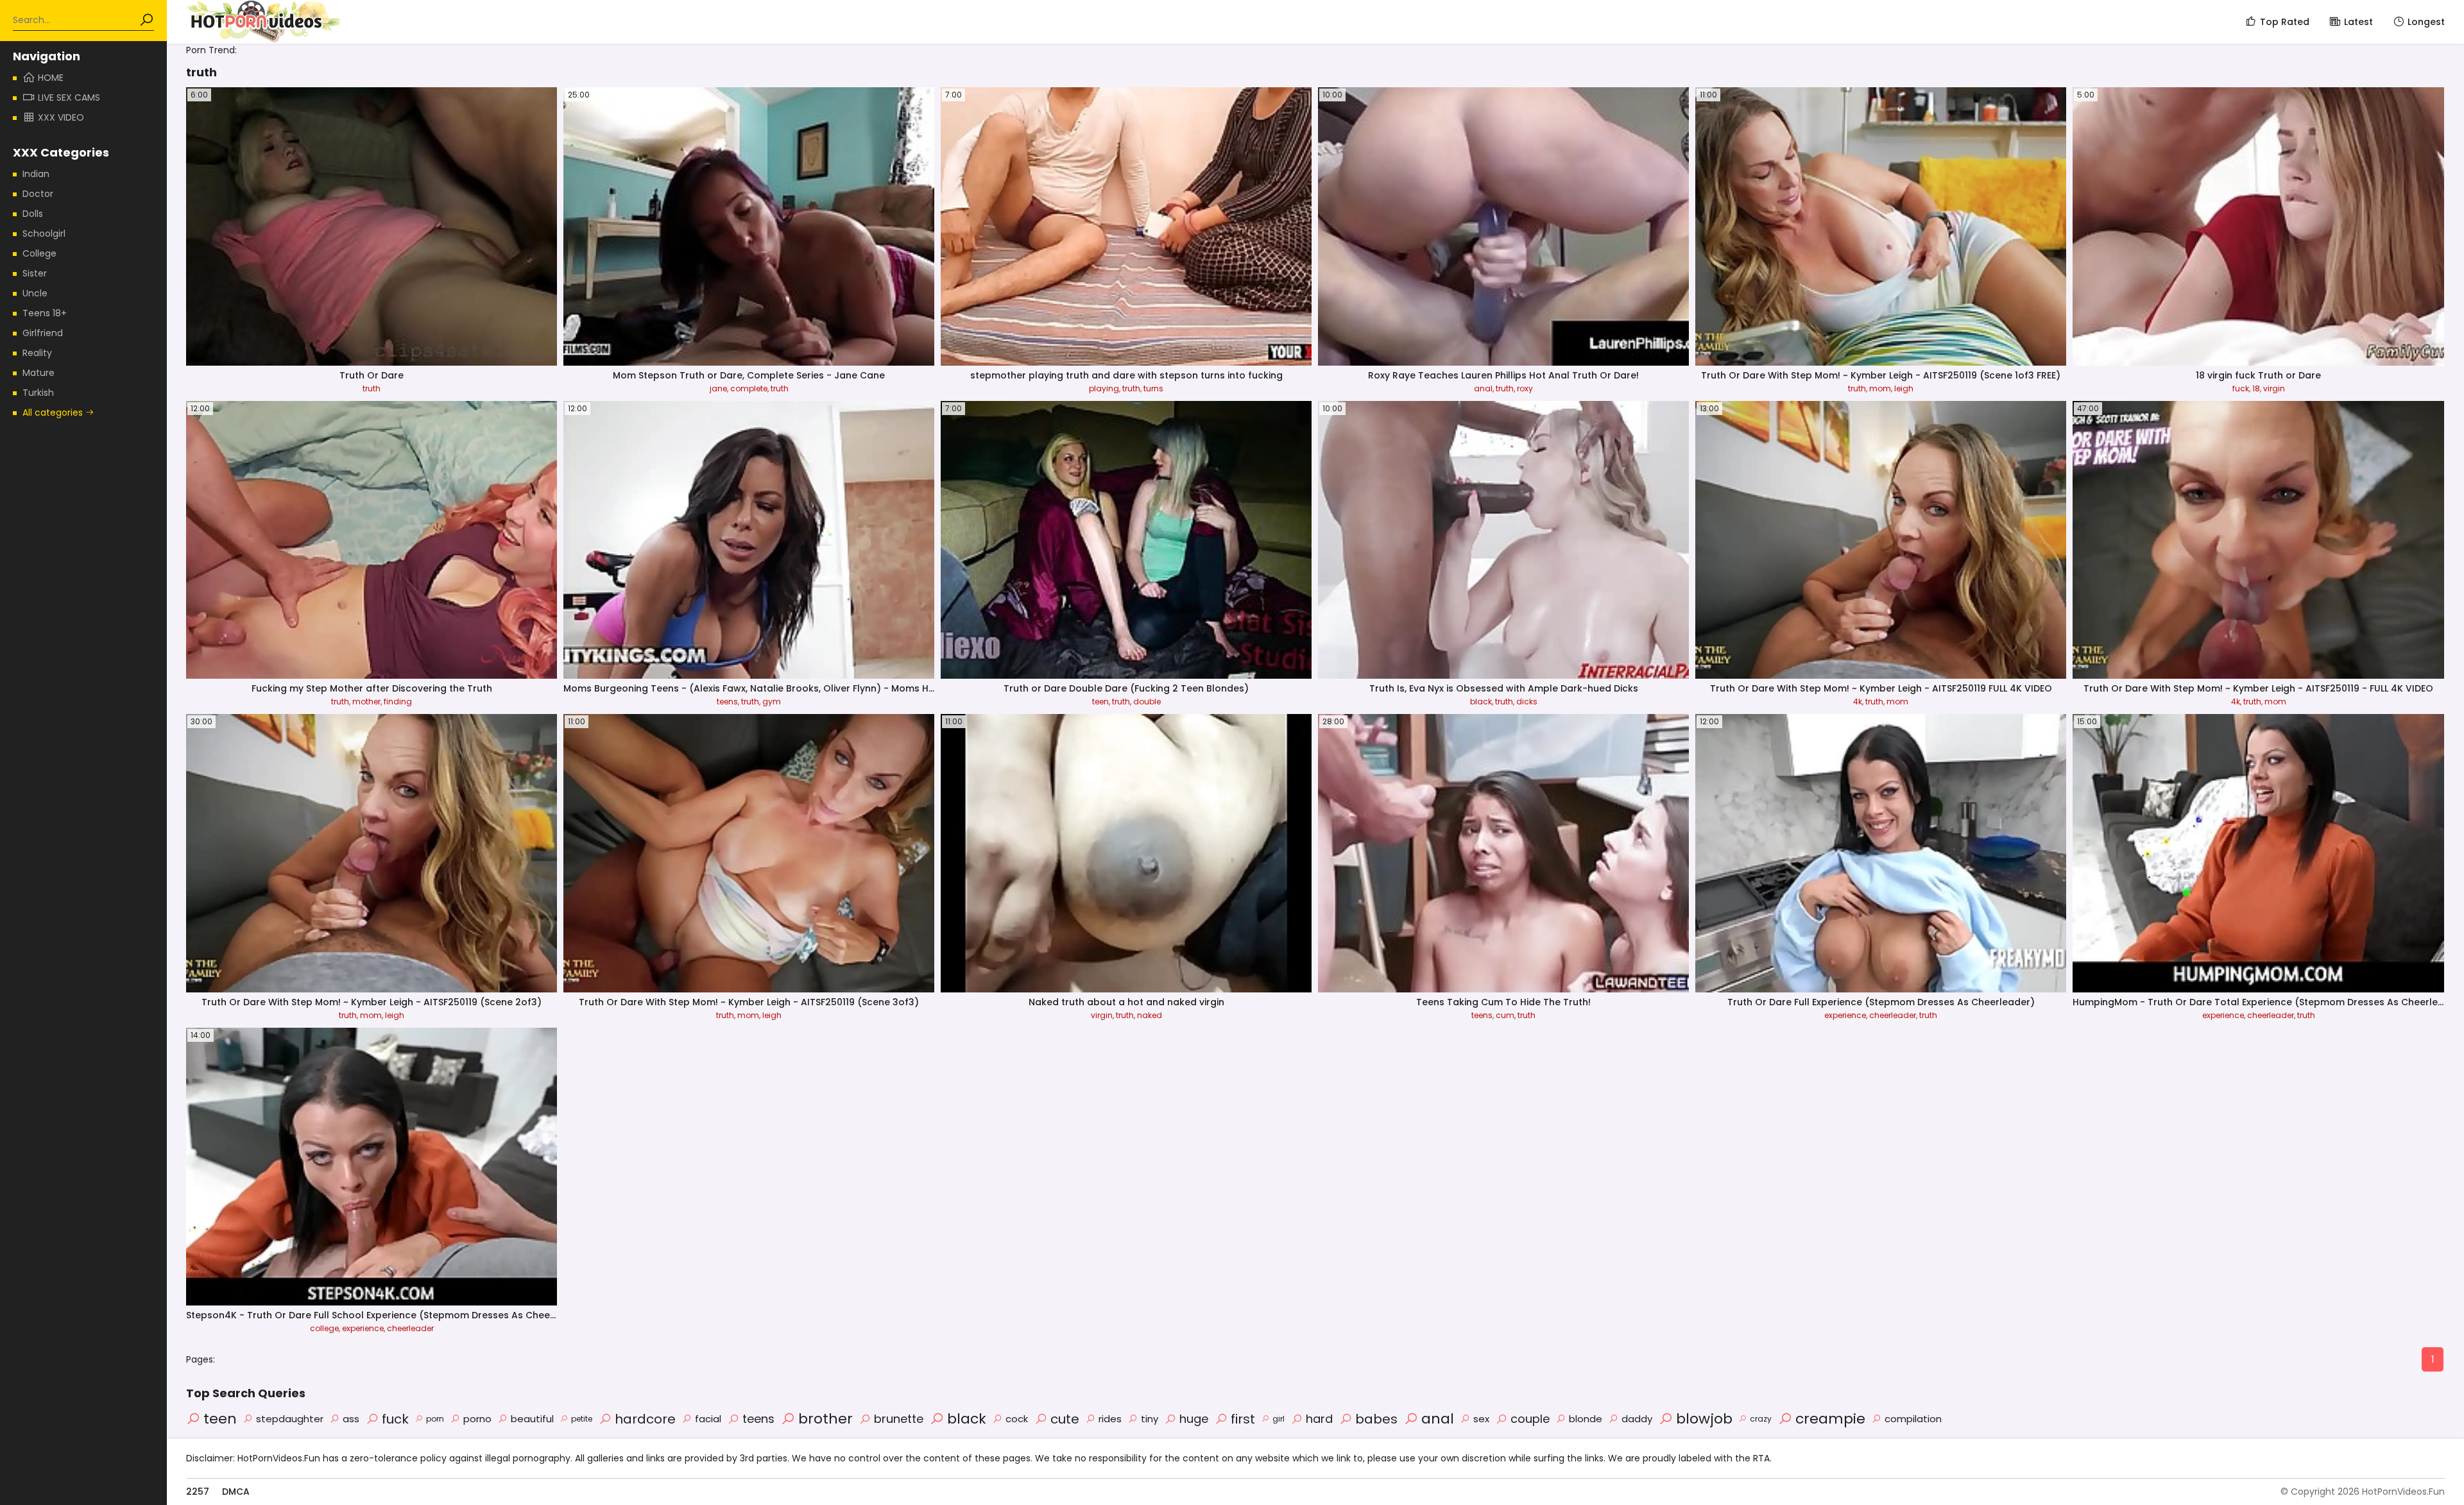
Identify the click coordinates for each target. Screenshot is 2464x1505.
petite (582, 1419)
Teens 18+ (45, 313)
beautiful (532, 1419)
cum (1505, 1015)
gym (772, 701)
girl (1279, 1419)
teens (727, 701)
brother (826, 1419)
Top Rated (2285, 22)
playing (1104, 388)
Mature (38, 373)
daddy (1637, 1419)
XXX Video (61, 117)
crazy (1761, 1419)
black (1481, 701)
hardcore (645, 1419)
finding (398, 701)
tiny (1150, 1419)
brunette (899, 1419)
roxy (1525, 388)
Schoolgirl (44, 234)
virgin (2274, 388)
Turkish (38, 393)
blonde (1586, 1419)
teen (1100, 701)
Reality (37, 353)
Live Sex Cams (69, 98)
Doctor (38, 194)
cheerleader (1893, 1015)
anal (1483, 388)
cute (1065, 1419)
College (39, 253)
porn (435, 1419)
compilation (1913, 1419)
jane (718, 388)
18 (2256, 388)
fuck (2241, 388)
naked (1150, 1015)
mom (1880, 388)
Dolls (33, 214)
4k (1858, 701)
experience (1845, 1015)
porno (477, 1419)
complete (749, 388)
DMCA (236, 1492)
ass (351, 1419)
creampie (1830, 1419)
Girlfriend (43, 333)
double (1147, 701)
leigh (1904, 388)
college (324, 1328)
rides (1110, 1419)
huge (1194, 1419)
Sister (35, 273)
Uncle (35, 293)
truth (372, 388)
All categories (54, 412)
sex (1481, 1419)
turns (1153, 388)
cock (1017, 1419)
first (1243, 1419)
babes (1376, 1419)
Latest (2358, 22)
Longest (2426, 22)
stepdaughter (290, 1419)
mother (366, 701)
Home (51, 78)
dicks (1527, 701)
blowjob (1704, 1419)
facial (708, 1419)
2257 (198, 1492)
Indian (36, 174)
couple (1530, 1419)
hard (1319, 1419)
